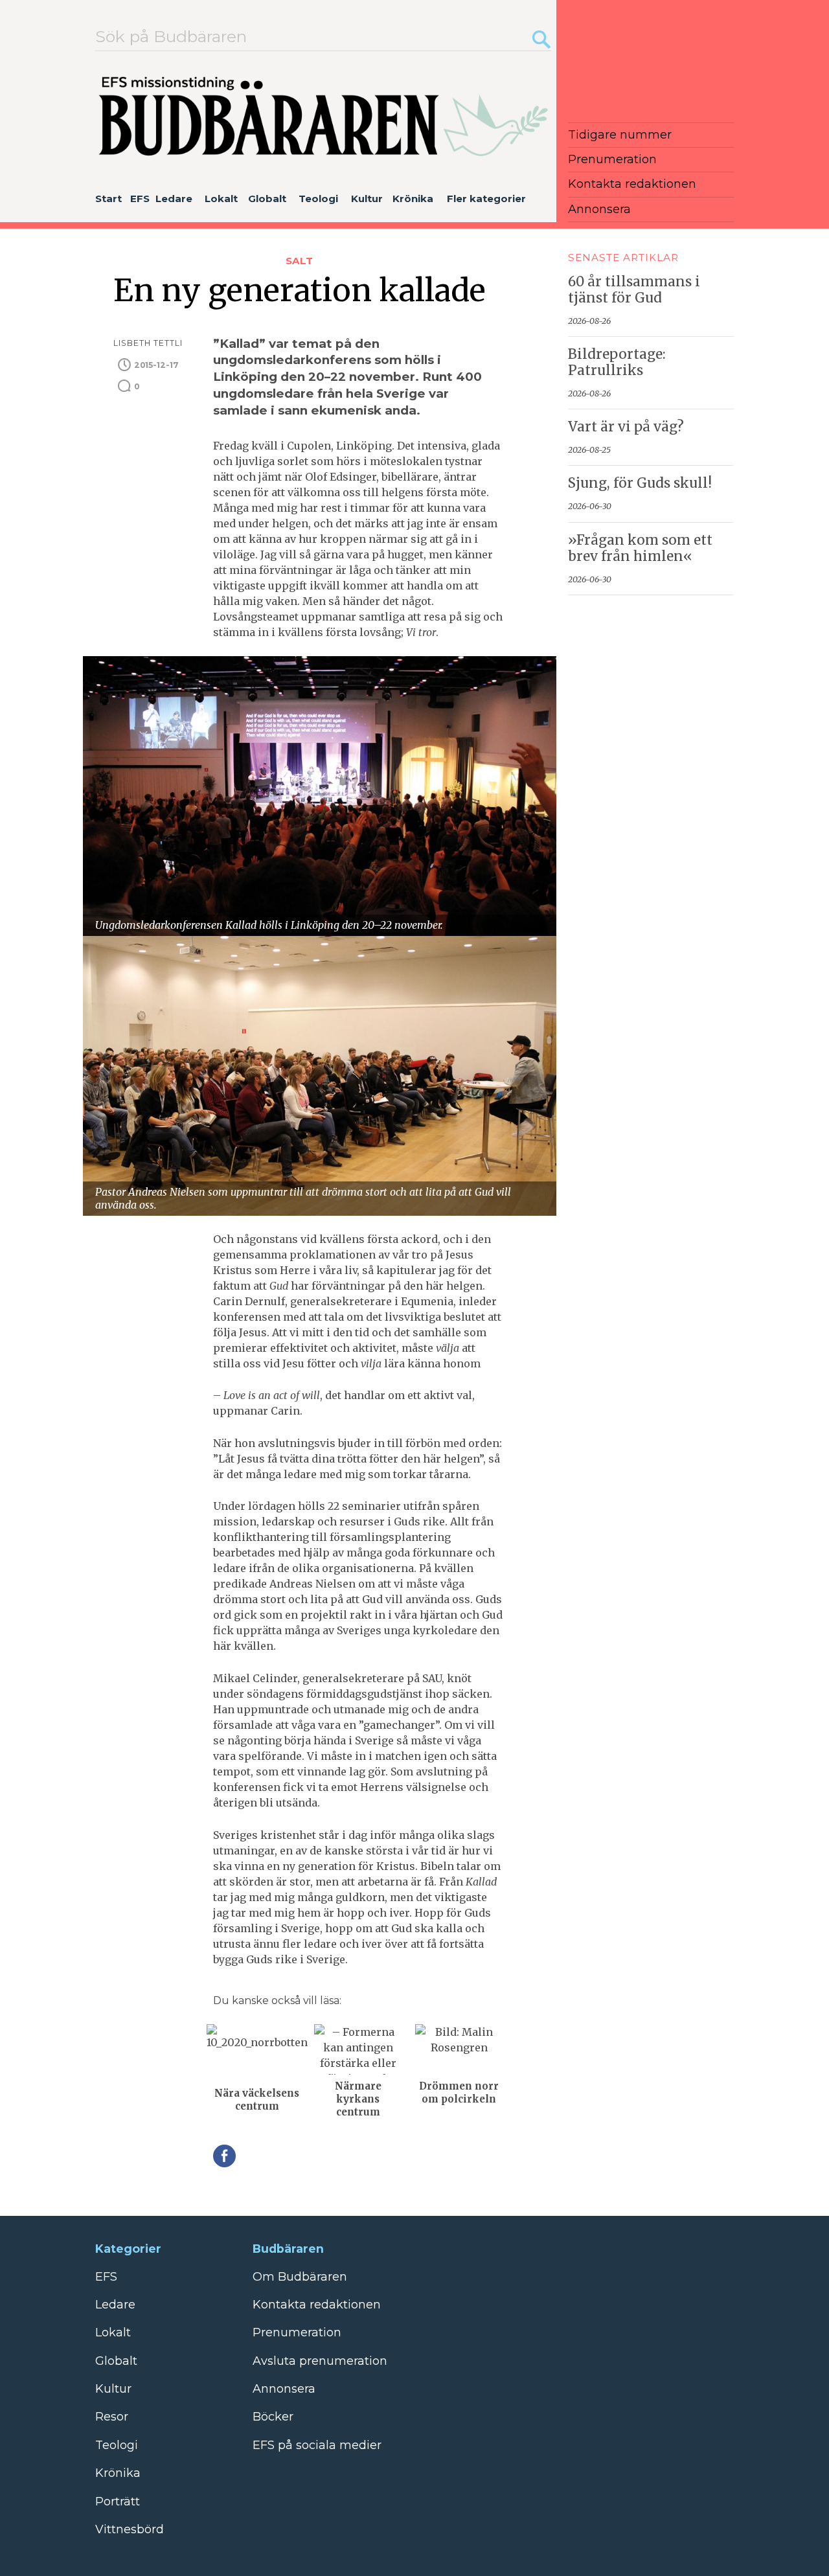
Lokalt (221, 199)
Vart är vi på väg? (626, 427)
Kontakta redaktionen (632, 184)
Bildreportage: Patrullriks (617, 362)
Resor (112, 2417)
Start (108, 199)
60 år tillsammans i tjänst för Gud (634, 290)
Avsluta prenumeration (320, 2361)
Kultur (367, 199)
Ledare (174, 199)
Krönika (413, 199)
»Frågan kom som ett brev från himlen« (640, 548)
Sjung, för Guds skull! (640, 483)
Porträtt (118, 2502)
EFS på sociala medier (317, 2445)
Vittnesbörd (130, 2529)
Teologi (318, 199)
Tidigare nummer (620, 135)
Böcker (273, 2417)
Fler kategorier (486, 199)
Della (224, 2156)
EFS (140, 199)
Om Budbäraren (300, 2277)
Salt (299, 261)
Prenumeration (612, 159)
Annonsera (599, 209)
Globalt (267, 199)
